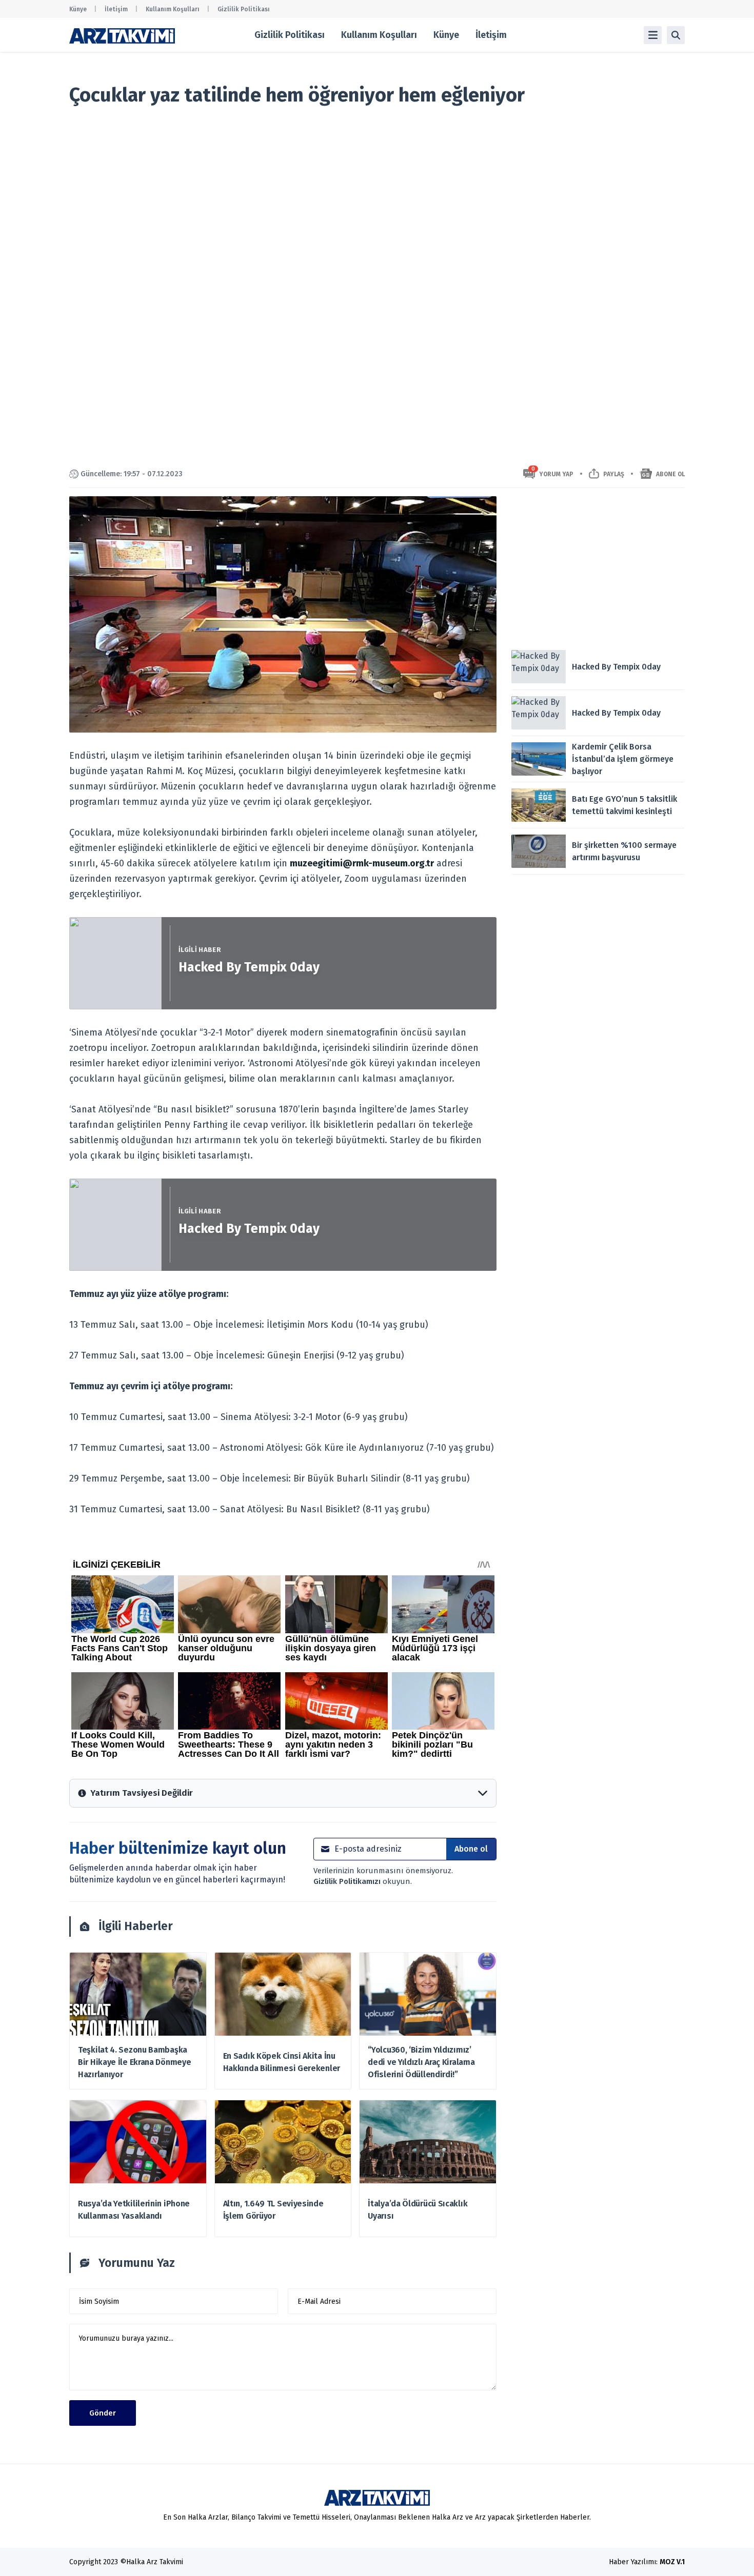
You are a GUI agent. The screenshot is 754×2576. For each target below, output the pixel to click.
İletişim (116, 9)
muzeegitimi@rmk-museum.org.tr (362, 863)
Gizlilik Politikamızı (348, 1881)
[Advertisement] (598, 568)
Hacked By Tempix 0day (249, 967)
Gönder (103, 2413)
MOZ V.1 (672, 2562)
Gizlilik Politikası (244, 9)
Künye (78, 9)
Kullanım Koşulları (173, 9)
